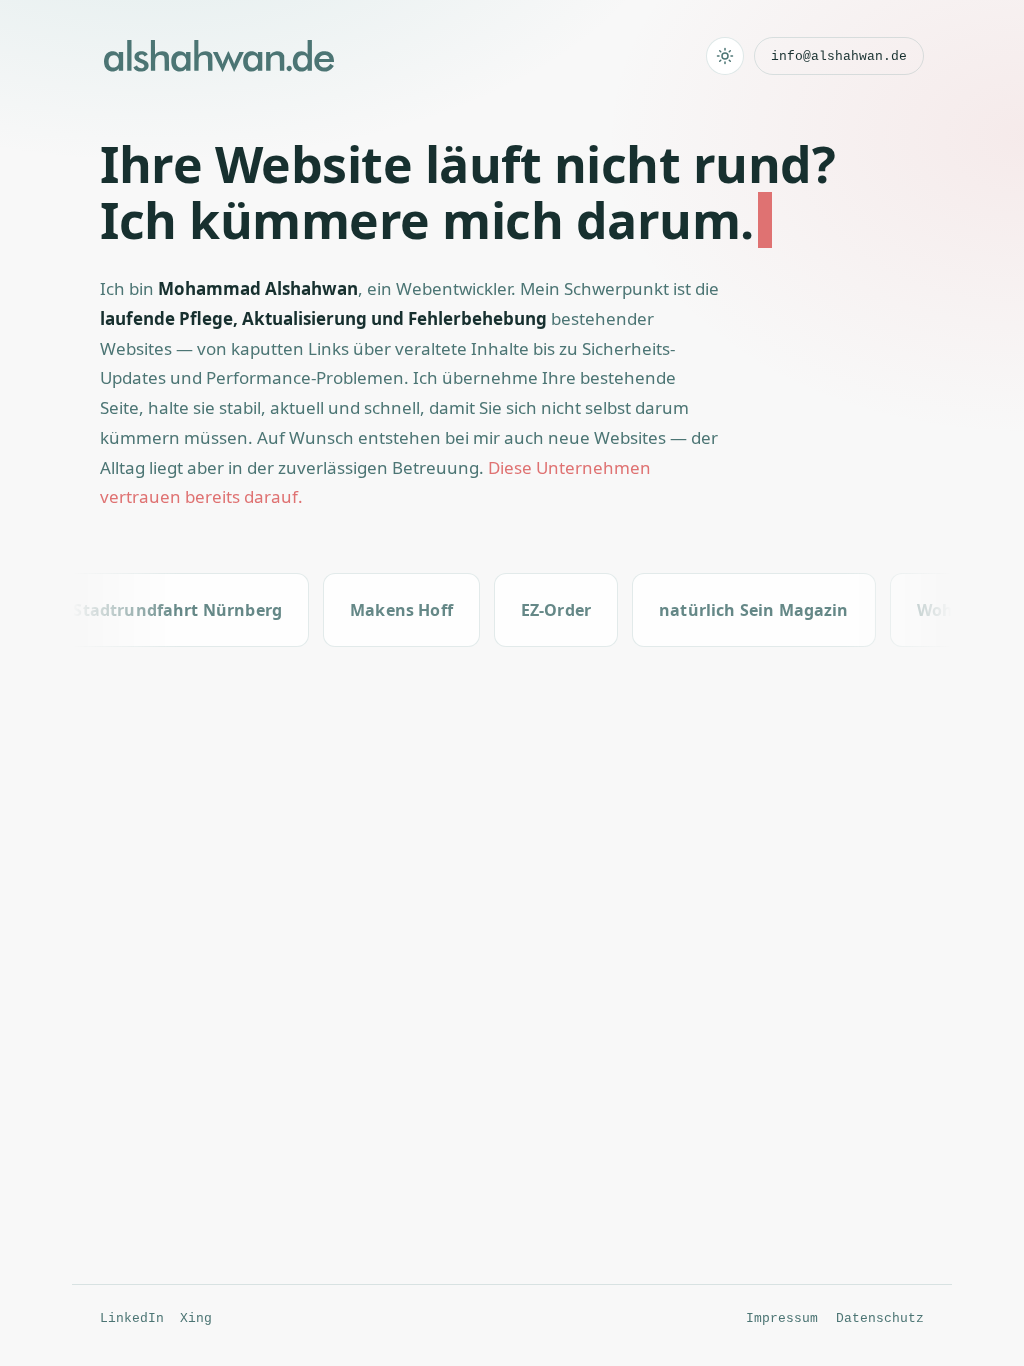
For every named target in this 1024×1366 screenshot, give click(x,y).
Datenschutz (880, 1318)
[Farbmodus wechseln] (725, 56)
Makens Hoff (383, 610)
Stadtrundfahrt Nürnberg (159, 610)
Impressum (782, 1318)
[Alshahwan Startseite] (219, 56)
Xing (196, 1318)
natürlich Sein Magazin (736, 610)
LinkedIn (132, 1318)
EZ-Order (538, 610)
